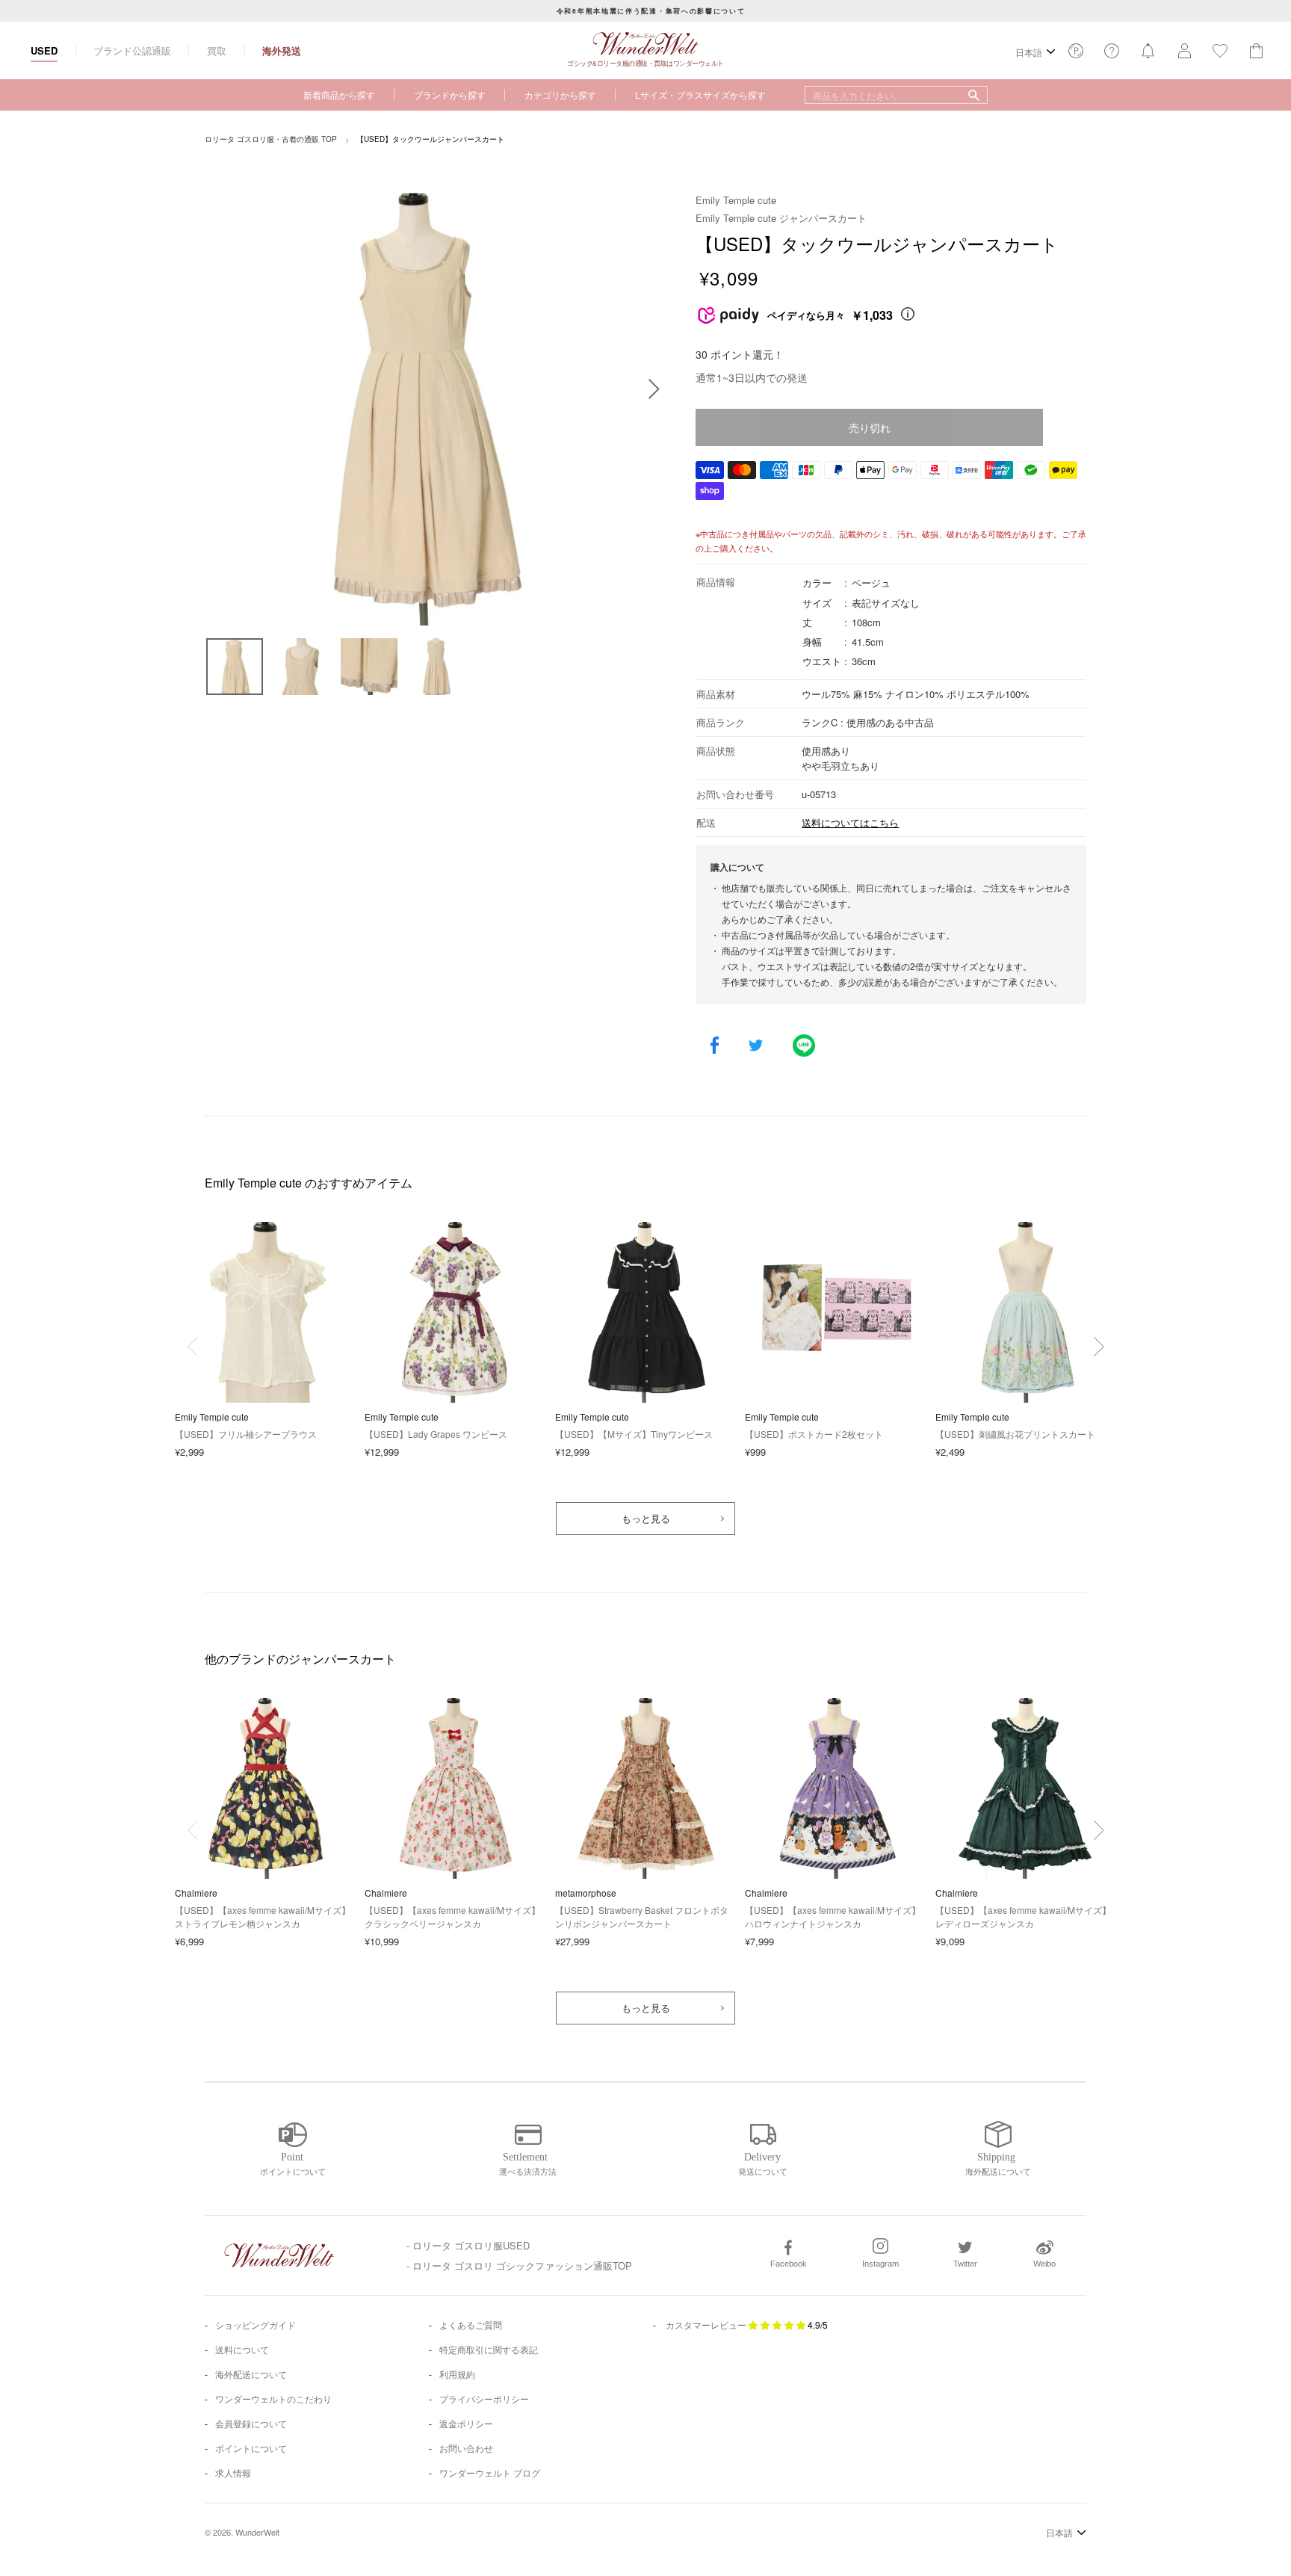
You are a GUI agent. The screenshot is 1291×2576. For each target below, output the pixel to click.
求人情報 (233, 2472)
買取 (217, 50)
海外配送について (251, 2374)
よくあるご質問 (471, 2325)
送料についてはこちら (850, 822)
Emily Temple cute (736, 200)
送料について (242, 2349)
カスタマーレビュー (706, 2325)
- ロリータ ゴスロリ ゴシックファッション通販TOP (519, 2265)
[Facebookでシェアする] (715, 1047)
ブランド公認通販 (132, 50)
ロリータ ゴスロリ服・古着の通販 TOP (271, 139)
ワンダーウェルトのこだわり (273, 2399)
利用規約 (457, 2374)
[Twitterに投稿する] (756, 1047)
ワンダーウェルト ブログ (490, 2472)
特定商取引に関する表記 (489, 2349)
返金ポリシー (466, 2423)
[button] (1099, 1347)
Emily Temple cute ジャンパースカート (781, 218)
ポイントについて (251, 2448)
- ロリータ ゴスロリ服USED (468, 2245)
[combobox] (896, 95)
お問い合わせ (466, 2448)
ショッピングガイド (256, 2325)
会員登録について (251, 2423)
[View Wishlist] (1076, 55)
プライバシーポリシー (484, 2399)
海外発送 (282, 50)
